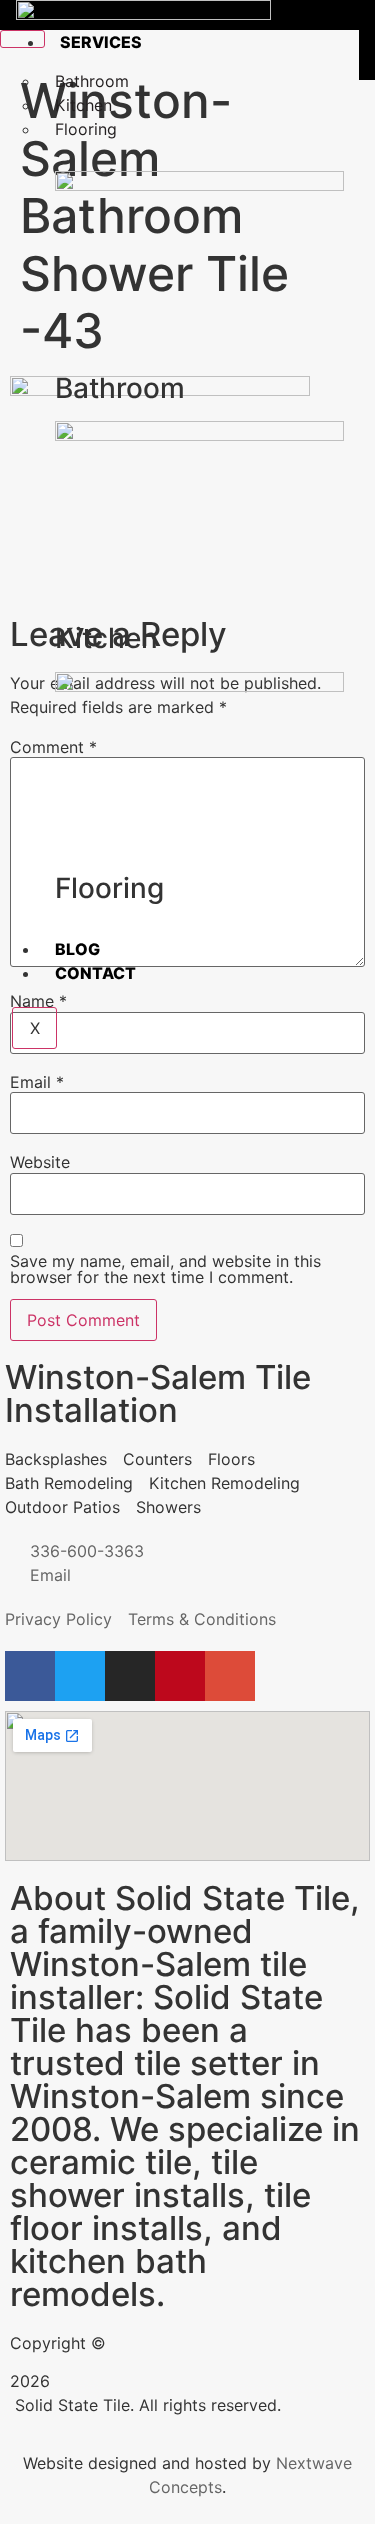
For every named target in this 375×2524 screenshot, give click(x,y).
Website (40, 1162)
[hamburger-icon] (22, 39)
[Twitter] (80, 1676)
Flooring (86, 129)
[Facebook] (30, 1676)
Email (37, 1082)
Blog (77, 949)
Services (101, 42)
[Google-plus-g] (230, 1676)
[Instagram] (130, 1676)
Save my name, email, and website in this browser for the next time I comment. (165, 1269)
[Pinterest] (180, 1676)
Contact (95, 973)
